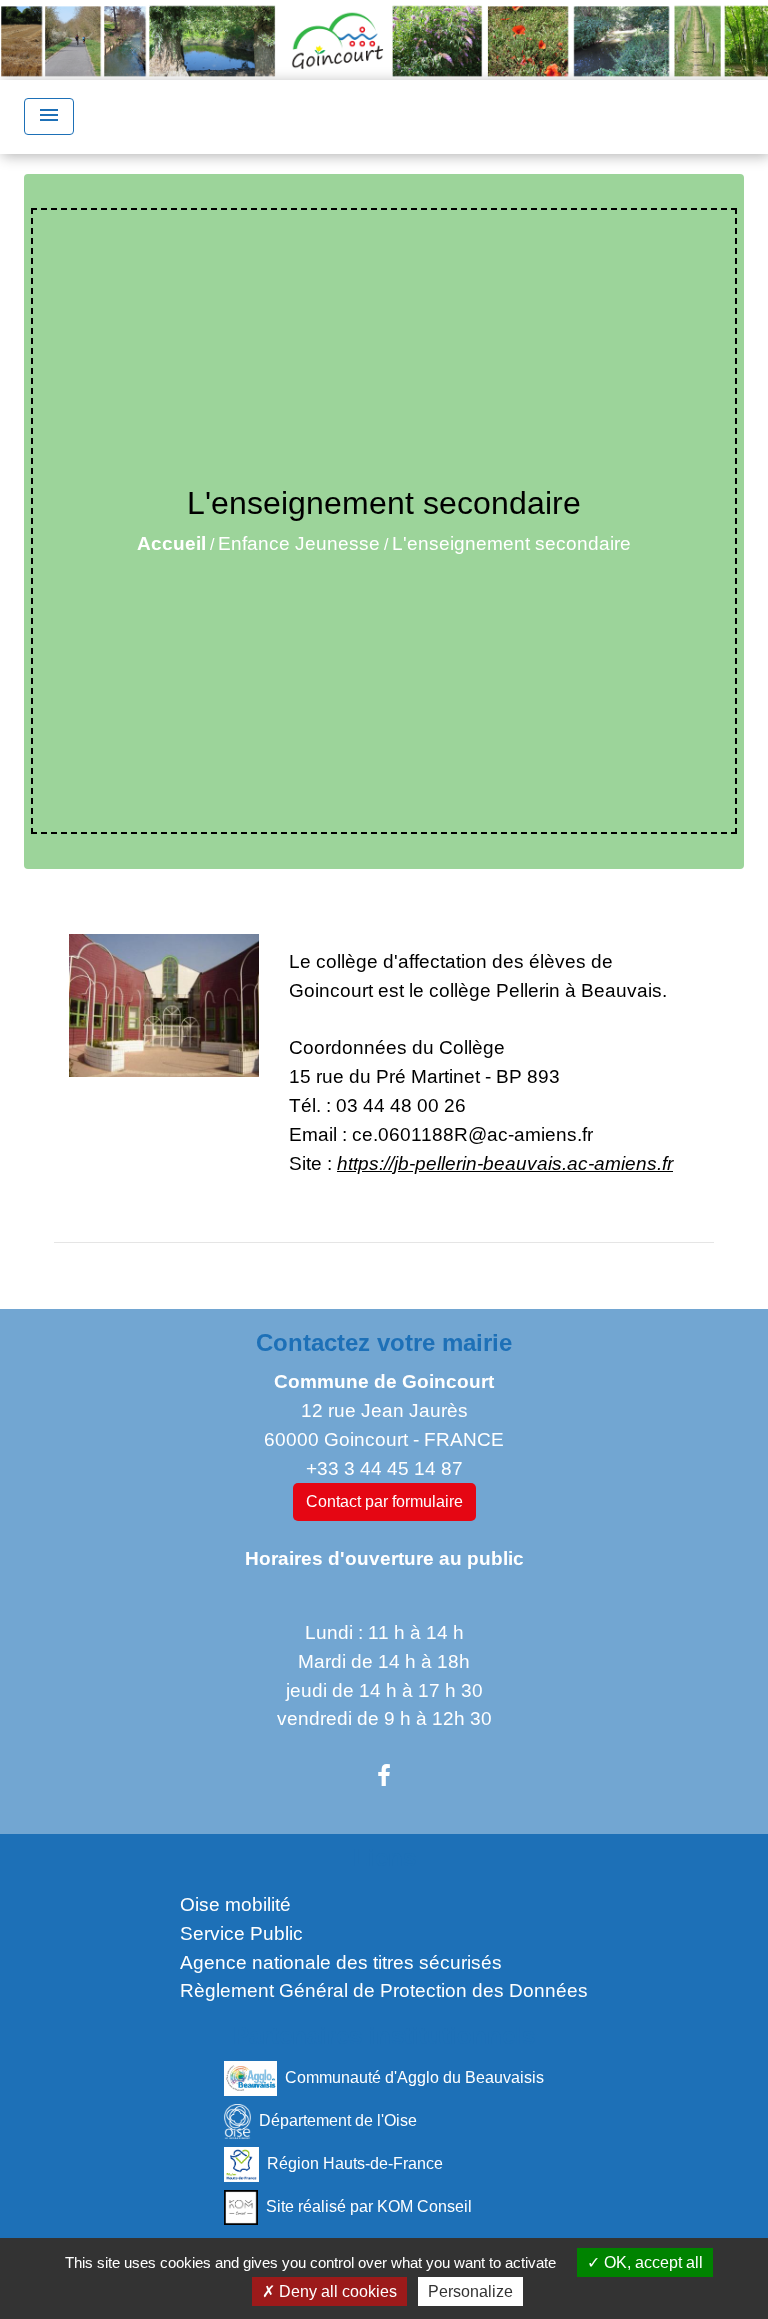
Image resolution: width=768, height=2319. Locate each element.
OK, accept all (651, 2262)
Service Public (241, 1933)
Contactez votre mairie (384, 1342)
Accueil (171, 543)
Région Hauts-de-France (355, 2163)
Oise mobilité (235, 1904)
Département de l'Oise (338, 2120)
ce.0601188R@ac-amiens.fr (472, 1134)
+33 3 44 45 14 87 (384, 1468)
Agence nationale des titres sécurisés (341, 1962)
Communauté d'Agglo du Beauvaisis (414, 2077)
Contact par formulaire (384, 1501)
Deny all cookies (336, 2291)
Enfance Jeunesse (299, 543)
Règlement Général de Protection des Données (384, 1990)
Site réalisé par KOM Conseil (369, 2206)
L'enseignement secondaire (511, 543)
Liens (384, 1857)
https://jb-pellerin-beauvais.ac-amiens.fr (505, 1163)
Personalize (470, 2291)
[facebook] (384, 1776)
